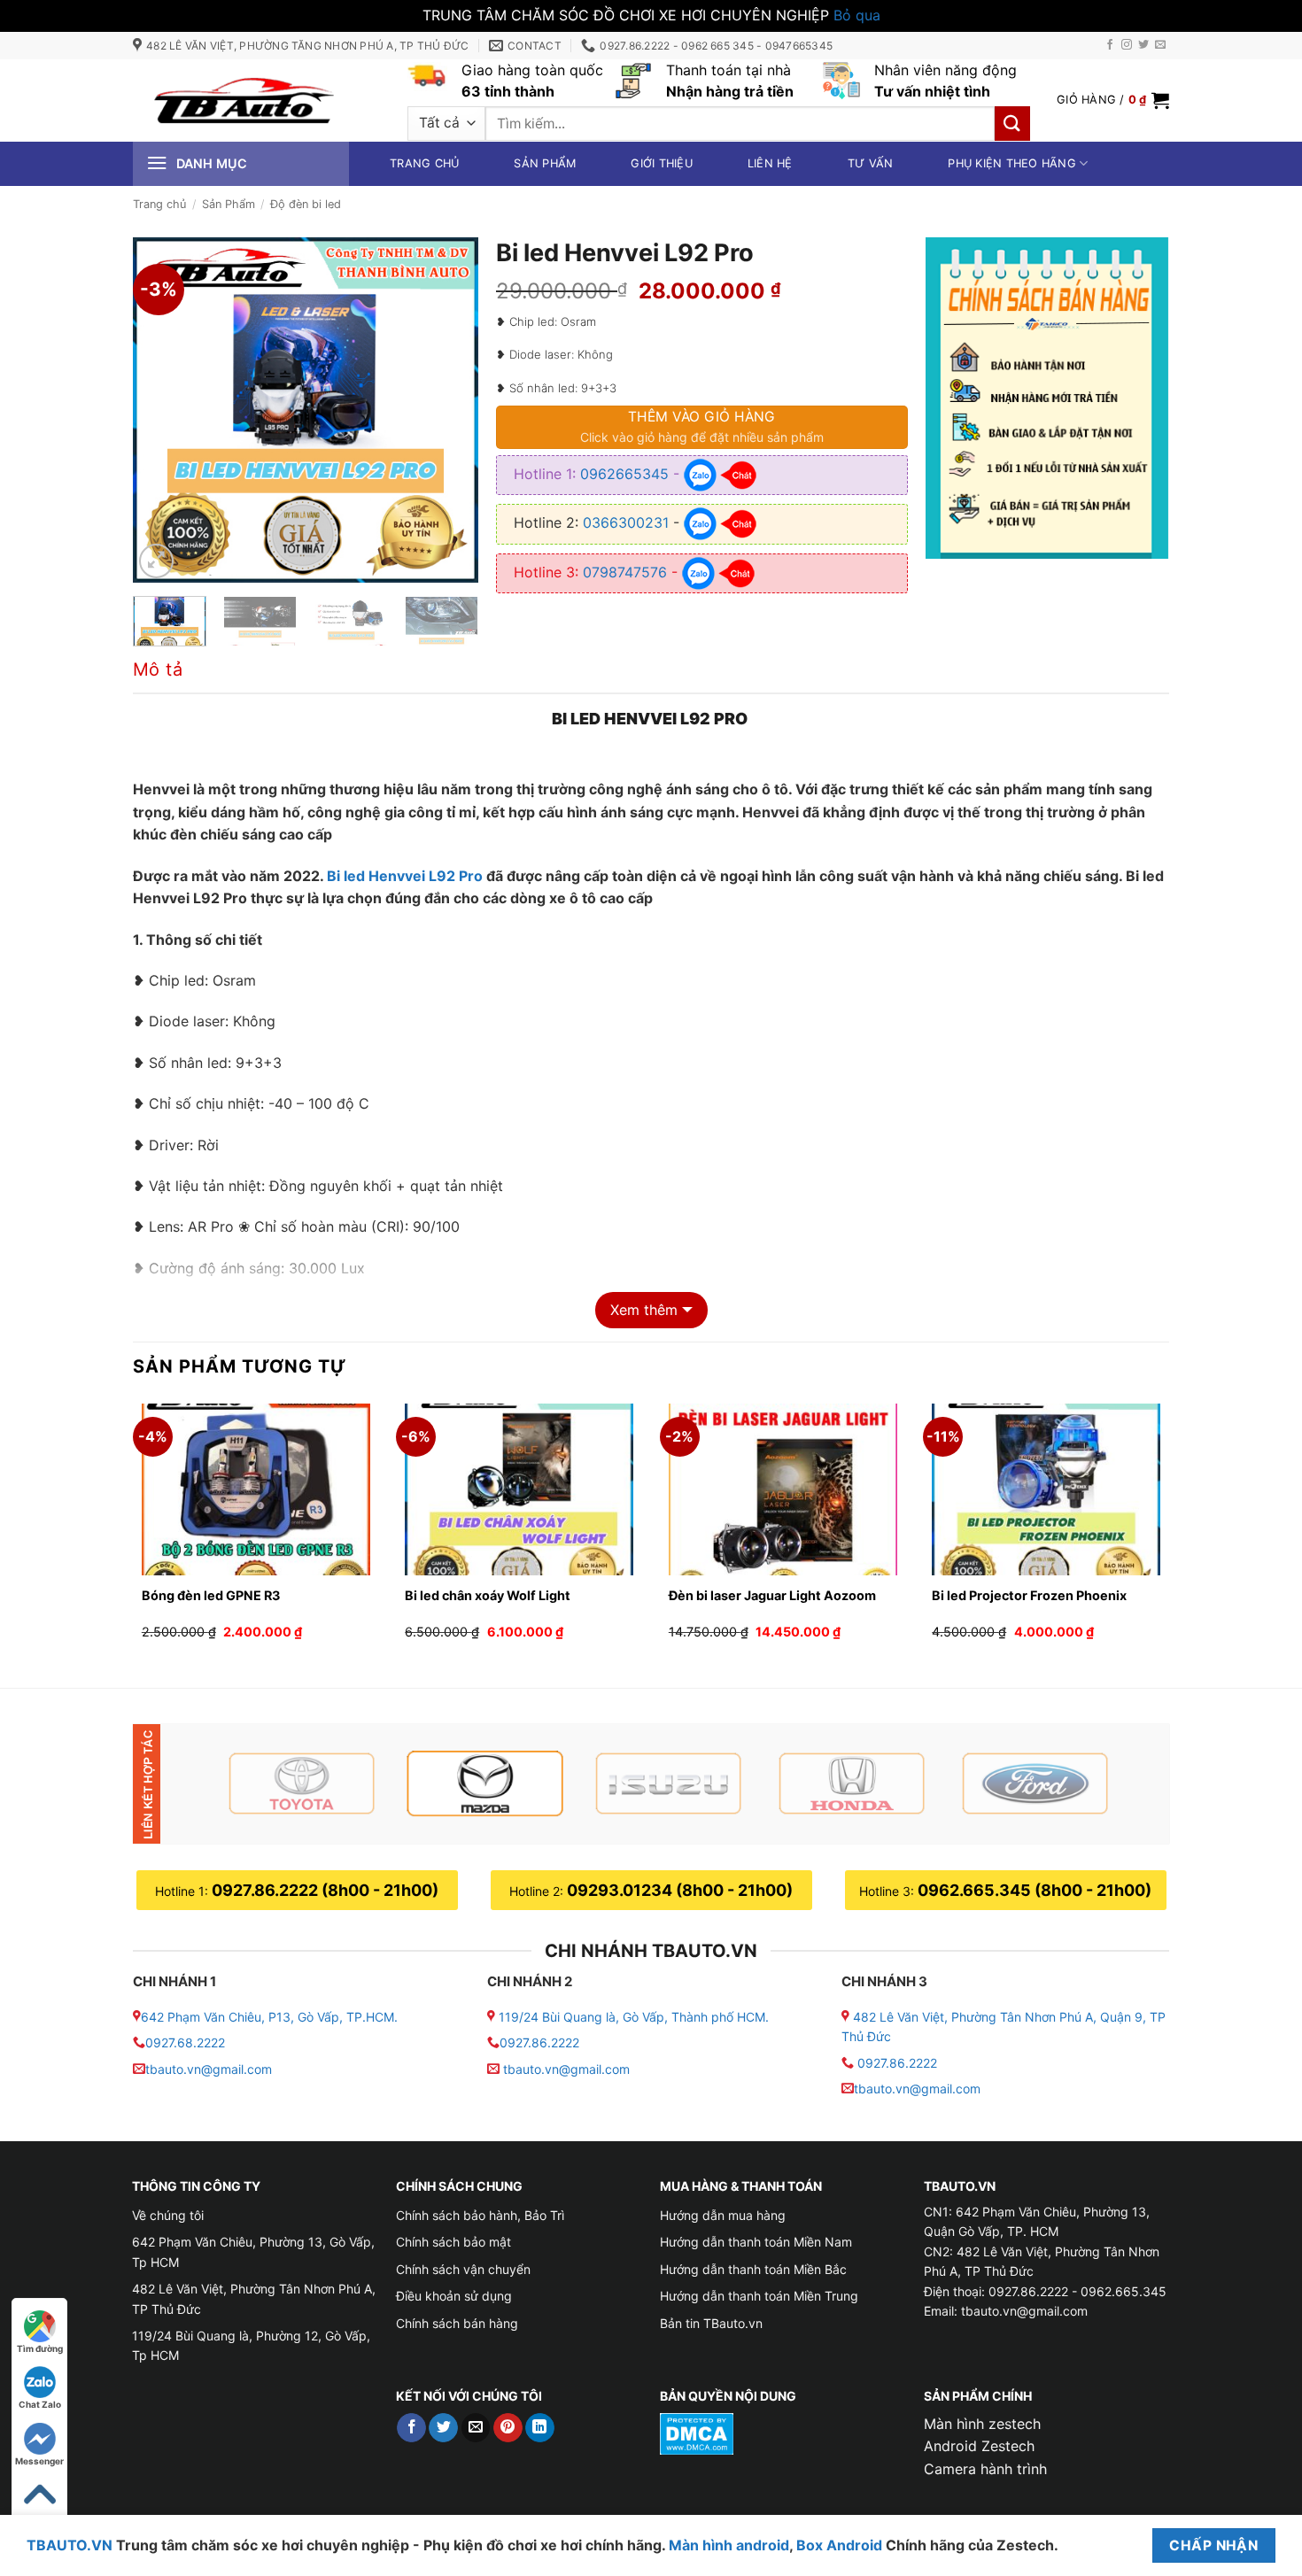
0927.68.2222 (185, 2042)
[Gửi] (1012, 124)
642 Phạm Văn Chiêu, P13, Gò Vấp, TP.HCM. (269, 2017)
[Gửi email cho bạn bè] (476, 2428)
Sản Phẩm (229, 204)
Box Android (841, 2545)
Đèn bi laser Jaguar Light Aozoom (772, 1595)
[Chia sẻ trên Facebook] (411, 2428)
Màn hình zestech (982, 2424)
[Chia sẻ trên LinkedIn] (540, 2428)
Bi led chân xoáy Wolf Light (488, 1595)
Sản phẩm (545, 163)
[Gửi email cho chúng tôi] (1160, 45)
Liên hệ (770, 163)
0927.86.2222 (539, 2042)
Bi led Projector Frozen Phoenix (1036, 1595)
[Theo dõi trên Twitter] (1143, 45)
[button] (1113, 100)
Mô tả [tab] (158, 669)
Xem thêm (644, 1310)
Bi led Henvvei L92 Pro (405, 876)
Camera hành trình (985, 2469)
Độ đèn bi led (306, 204)
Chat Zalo (40, 2404)
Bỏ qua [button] (857, 15)
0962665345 (624, 474)
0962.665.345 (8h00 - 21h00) (1035, 1890)
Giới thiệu (662, 163)
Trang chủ (424, 163)
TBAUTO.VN (70, 2545)
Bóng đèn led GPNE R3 (211, 1595)
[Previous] (162, 410)
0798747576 (625, 572)
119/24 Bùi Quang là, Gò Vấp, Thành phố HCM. (634, 2017)
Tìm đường (40, 2348)
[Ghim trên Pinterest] (508, 2428)
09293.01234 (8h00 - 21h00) (680, 1890)
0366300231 (626, 522)
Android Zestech (979, 2446)
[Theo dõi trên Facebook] (1110, 45)
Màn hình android (729, 2545)
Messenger (39, 2461)
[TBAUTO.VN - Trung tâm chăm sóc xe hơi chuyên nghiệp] (244, 100)
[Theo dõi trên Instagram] (1127, 45)
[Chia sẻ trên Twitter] (443, 2428)
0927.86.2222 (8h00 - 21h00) (325, 1890)
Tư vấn (871, 163)
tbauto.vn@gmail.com (209, 2069)
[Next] (449, 410)
